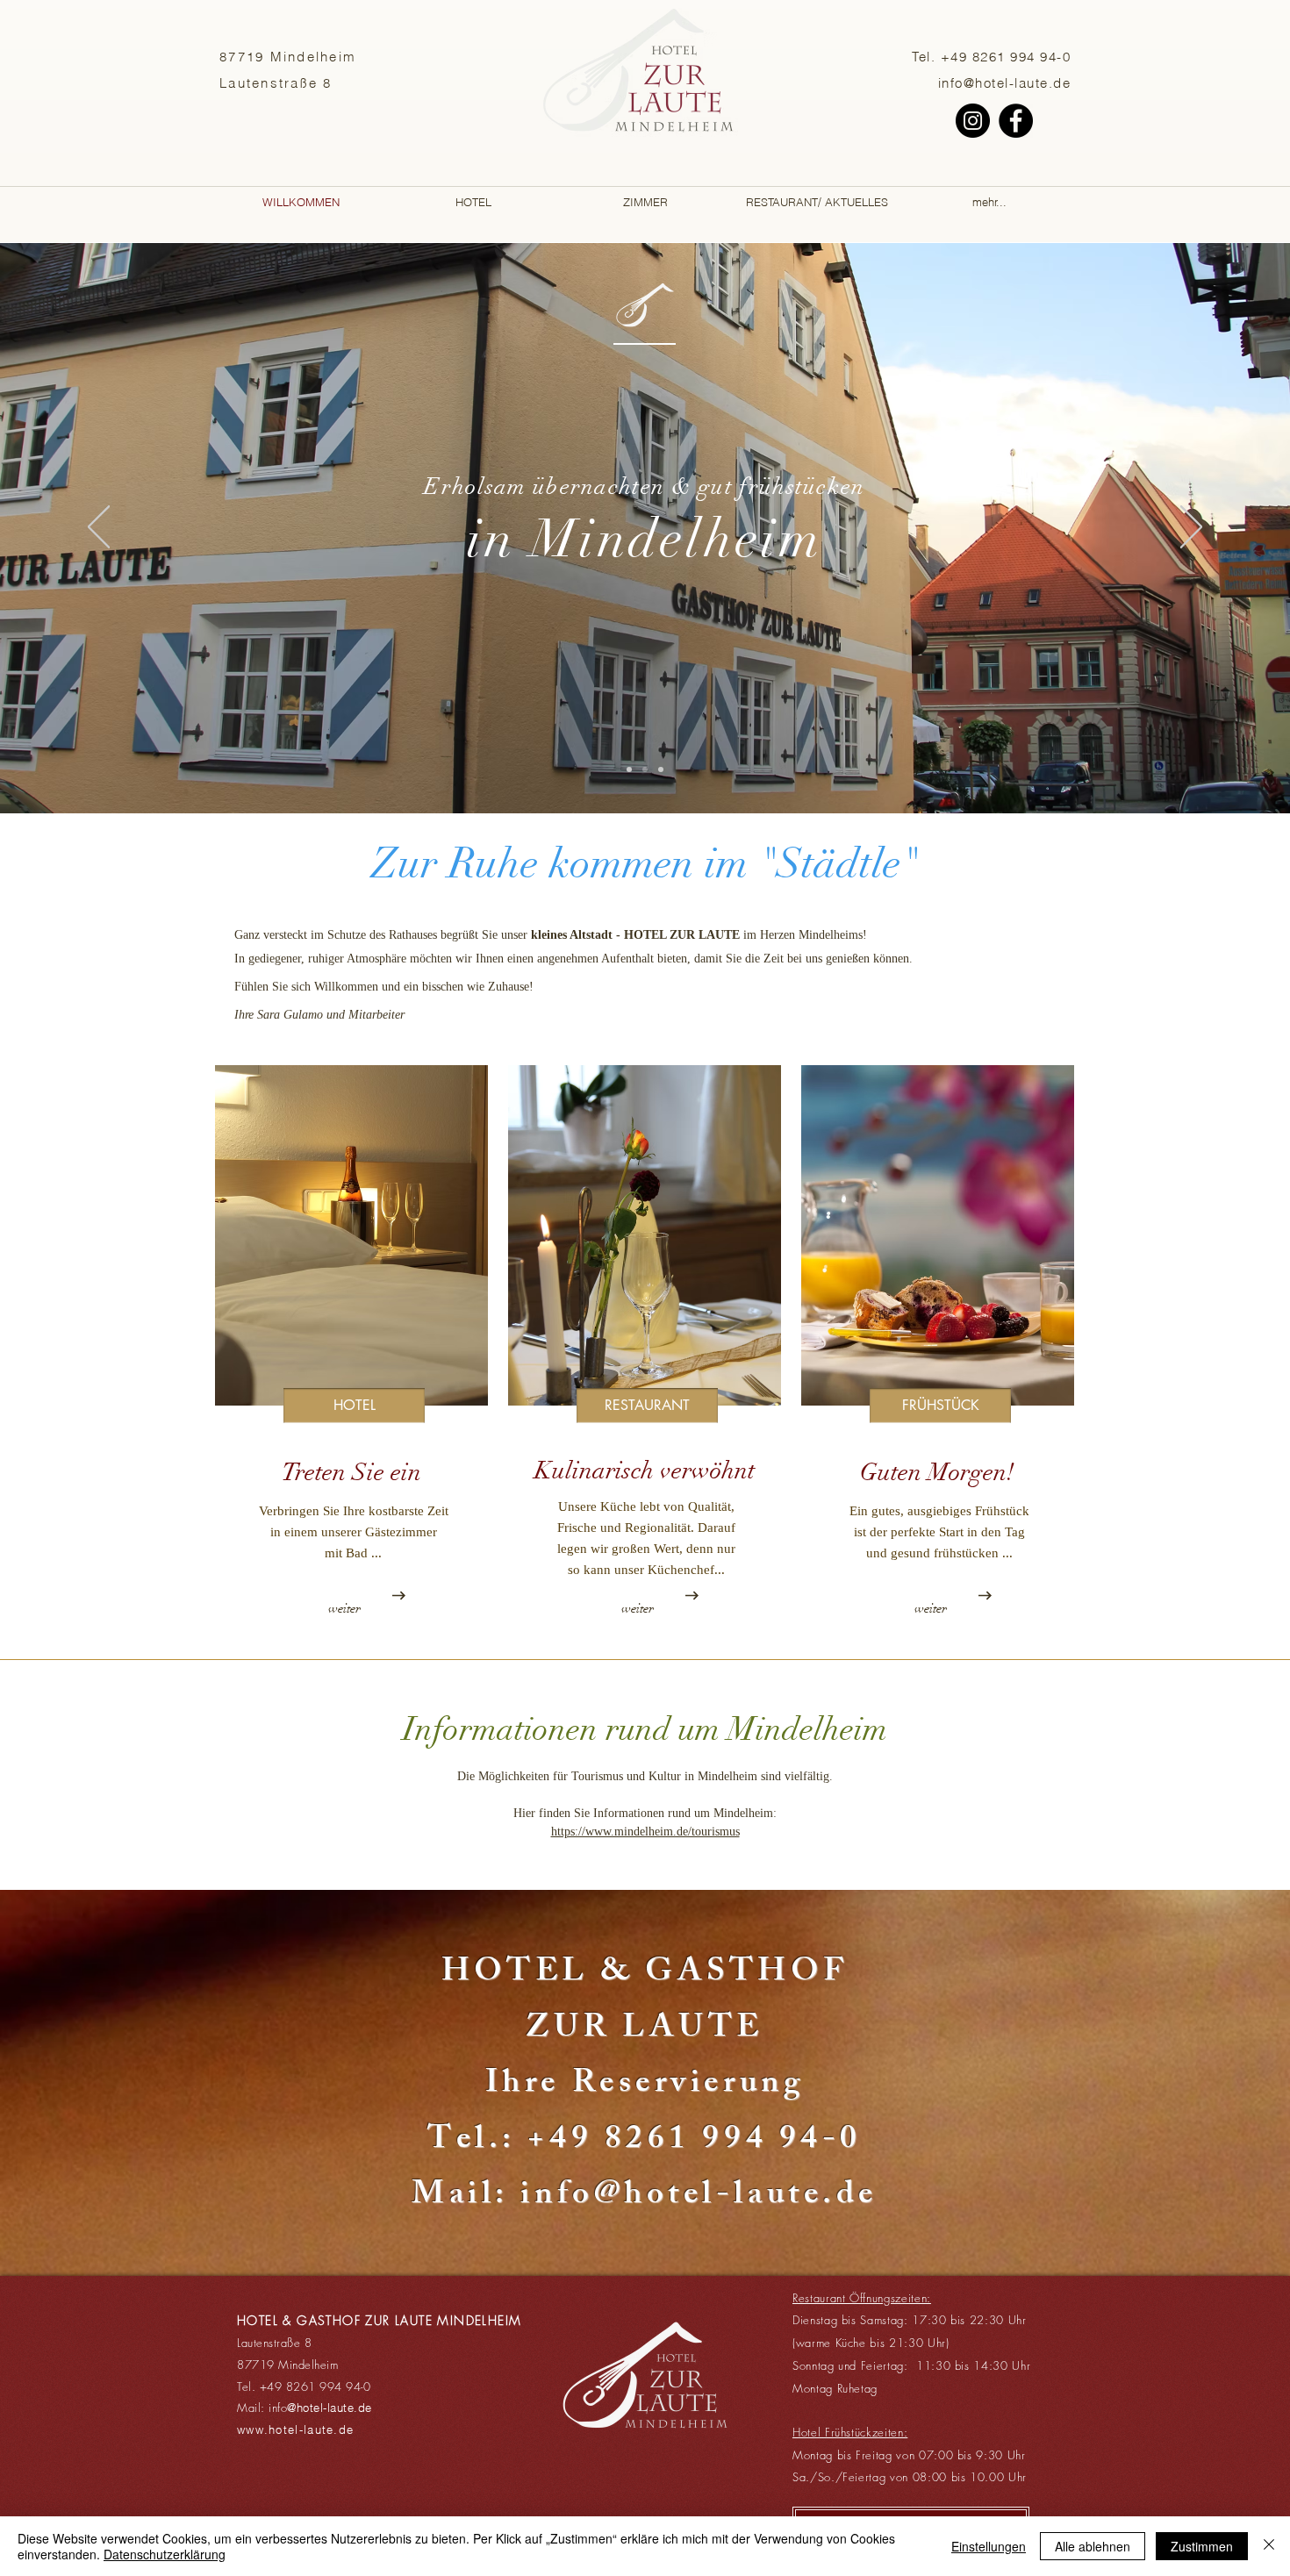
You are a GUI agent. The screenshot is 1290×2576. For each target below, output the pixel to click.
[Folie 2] (645, 769)
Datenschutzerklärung (165, 2554)
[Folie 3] (661, 769)
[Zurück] (99, 528)
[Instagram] (973, 121)
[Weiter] (1191, 528)
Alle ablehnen (1093, 2546)
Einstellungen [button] (989, 2546)
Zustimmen (1202, 2546)
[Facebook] (1016, 121)
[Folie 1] (629, 769)
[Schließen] (1269, 2546)
